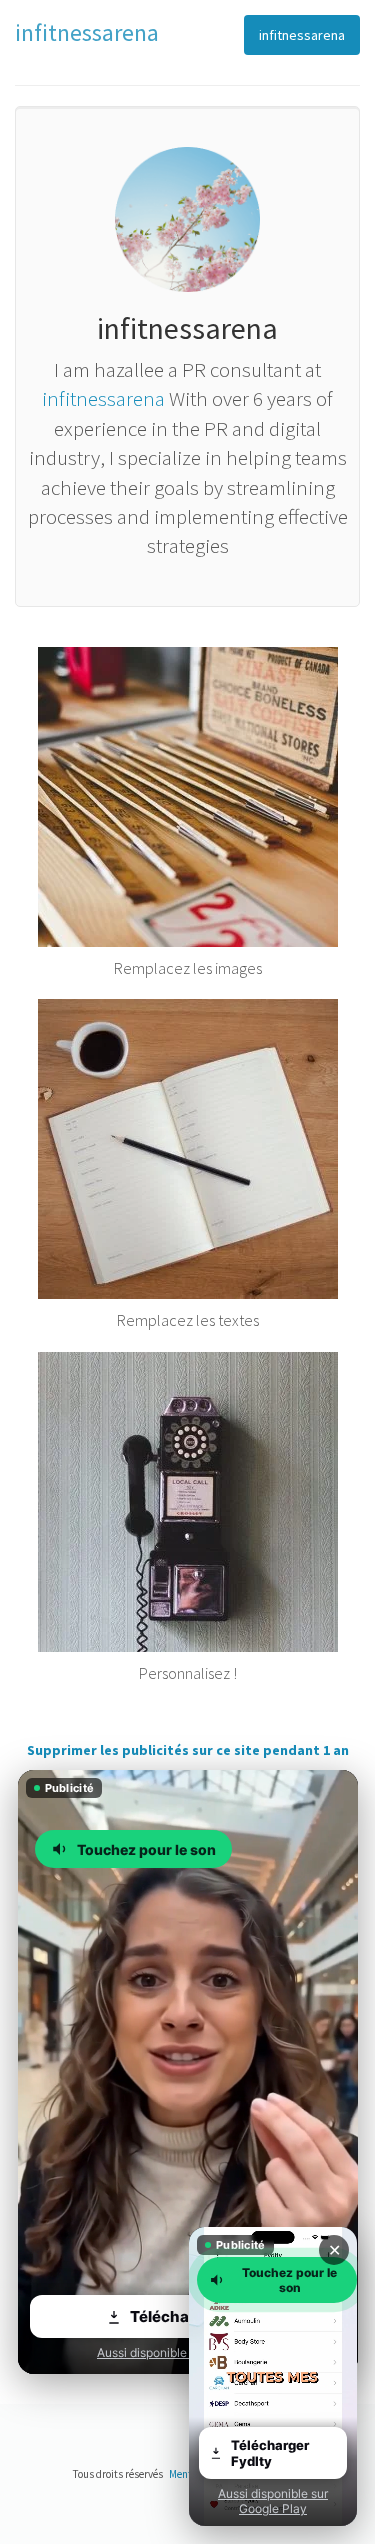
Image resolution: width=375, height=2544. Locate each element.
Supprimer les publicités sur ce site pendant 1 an (188, 1750)
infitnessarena (302, 35)
